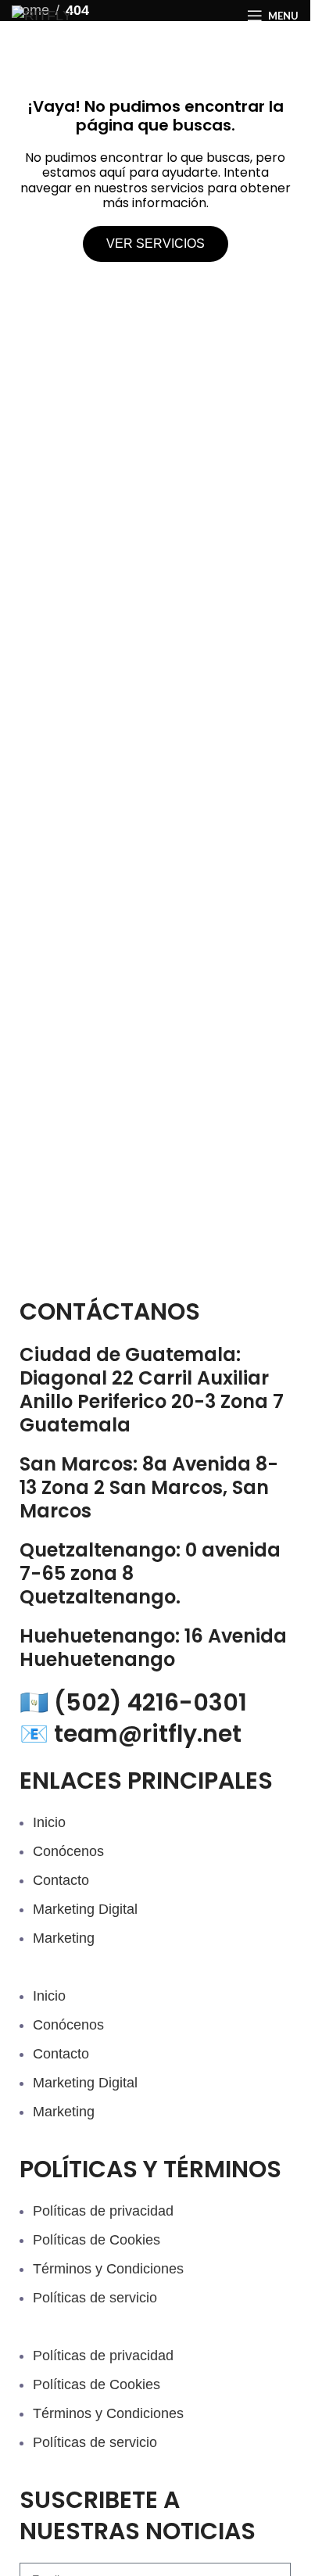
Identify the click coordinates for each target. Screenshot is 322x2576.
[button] (155, 1975)
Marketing (64, 1938)
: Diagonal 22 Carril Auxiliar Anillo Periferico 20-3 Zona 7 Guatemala (152, 1390)
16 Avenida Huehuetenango (153, 1648)
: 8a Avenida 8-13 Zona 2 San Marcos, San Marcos (149, 1487)
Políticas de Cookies (97, 2240)
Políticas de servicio (95, 2298)
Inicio (49, 1822)
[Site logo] (42, 15)
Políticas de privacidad (103, 2211)
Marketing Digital (85, 1909)
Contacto (61, 1880)
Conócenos (68, 1851)
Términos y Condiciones (108, 2269)
